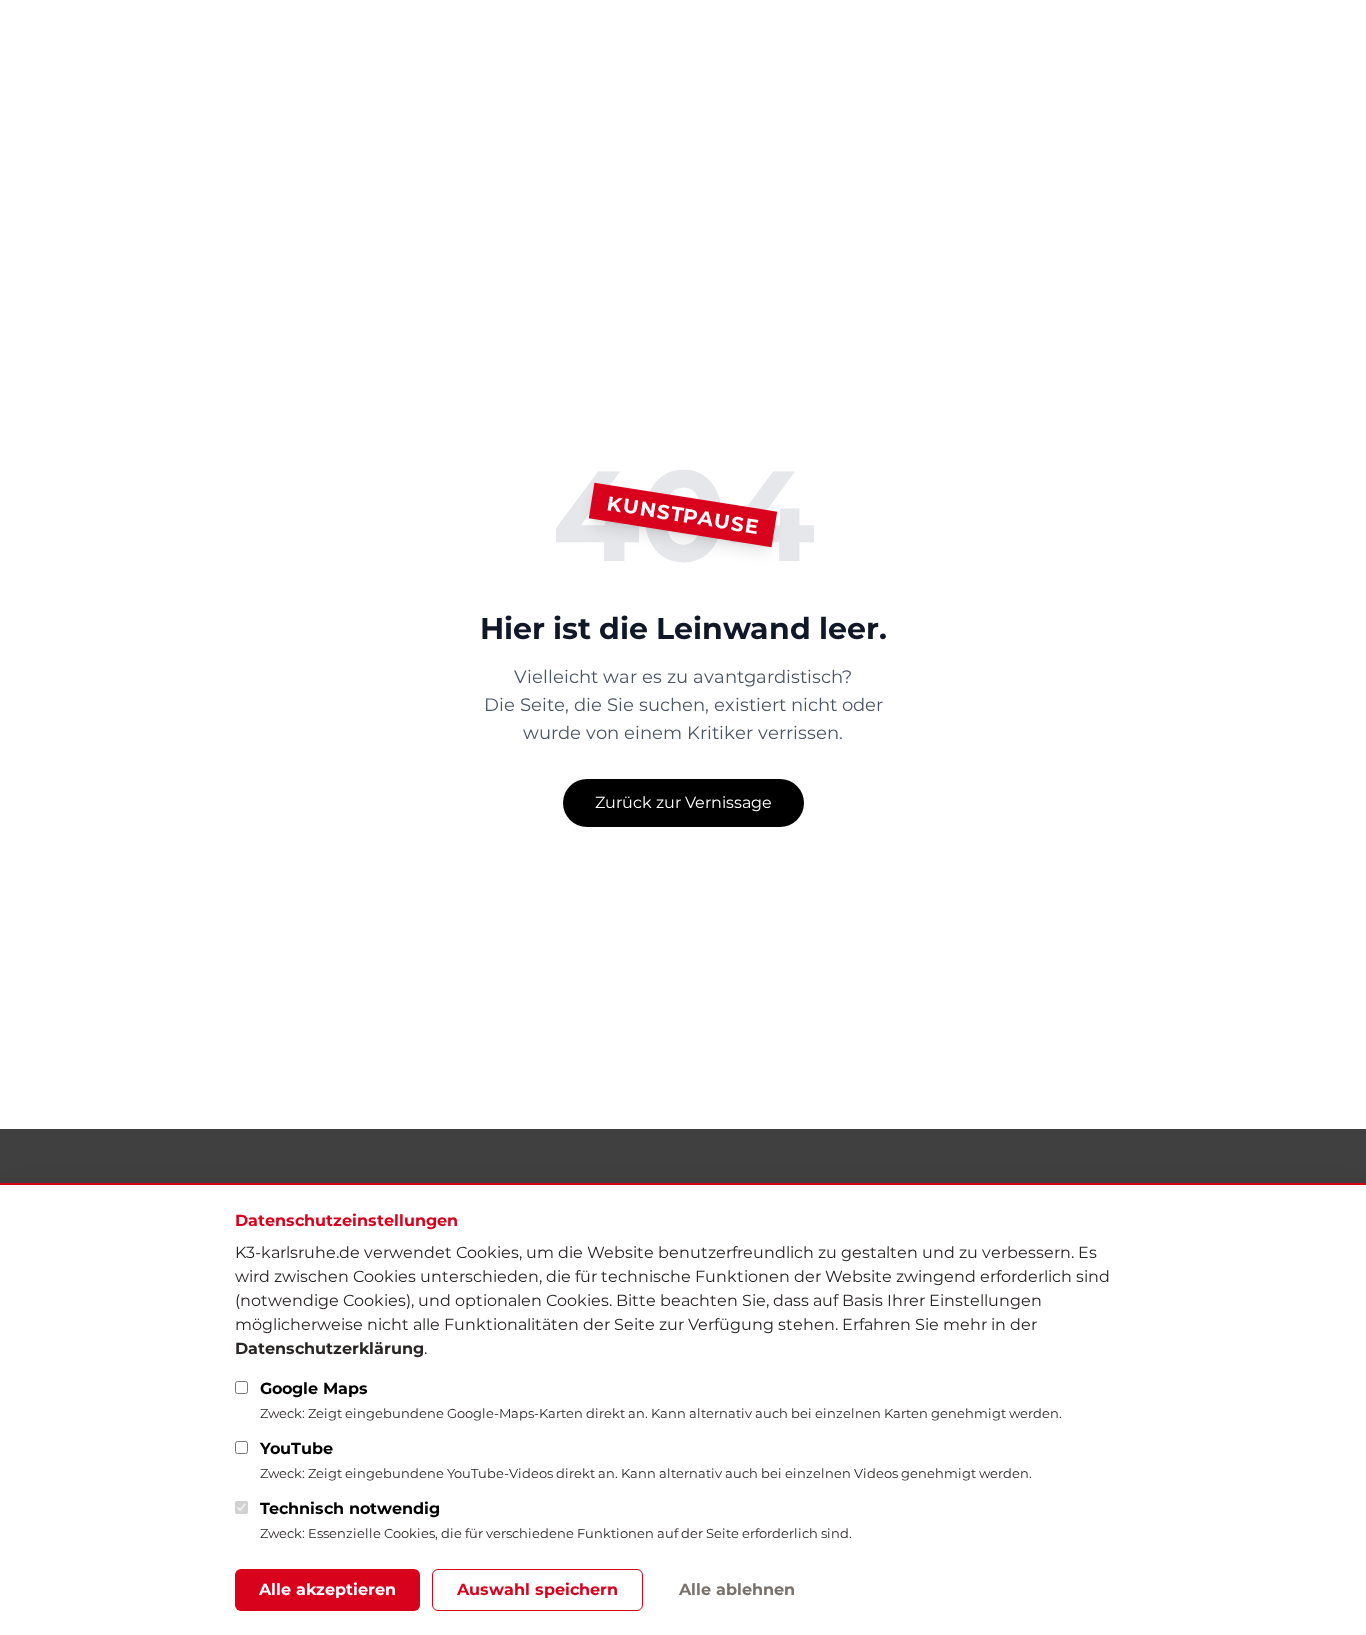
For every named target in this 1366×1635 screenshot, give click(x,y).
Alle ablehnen (737, 1589)
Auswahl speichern (537, 1589)
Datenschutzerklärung (329, 1348)
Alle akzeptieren (327, 1589)
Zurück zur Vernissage (683, 802)
